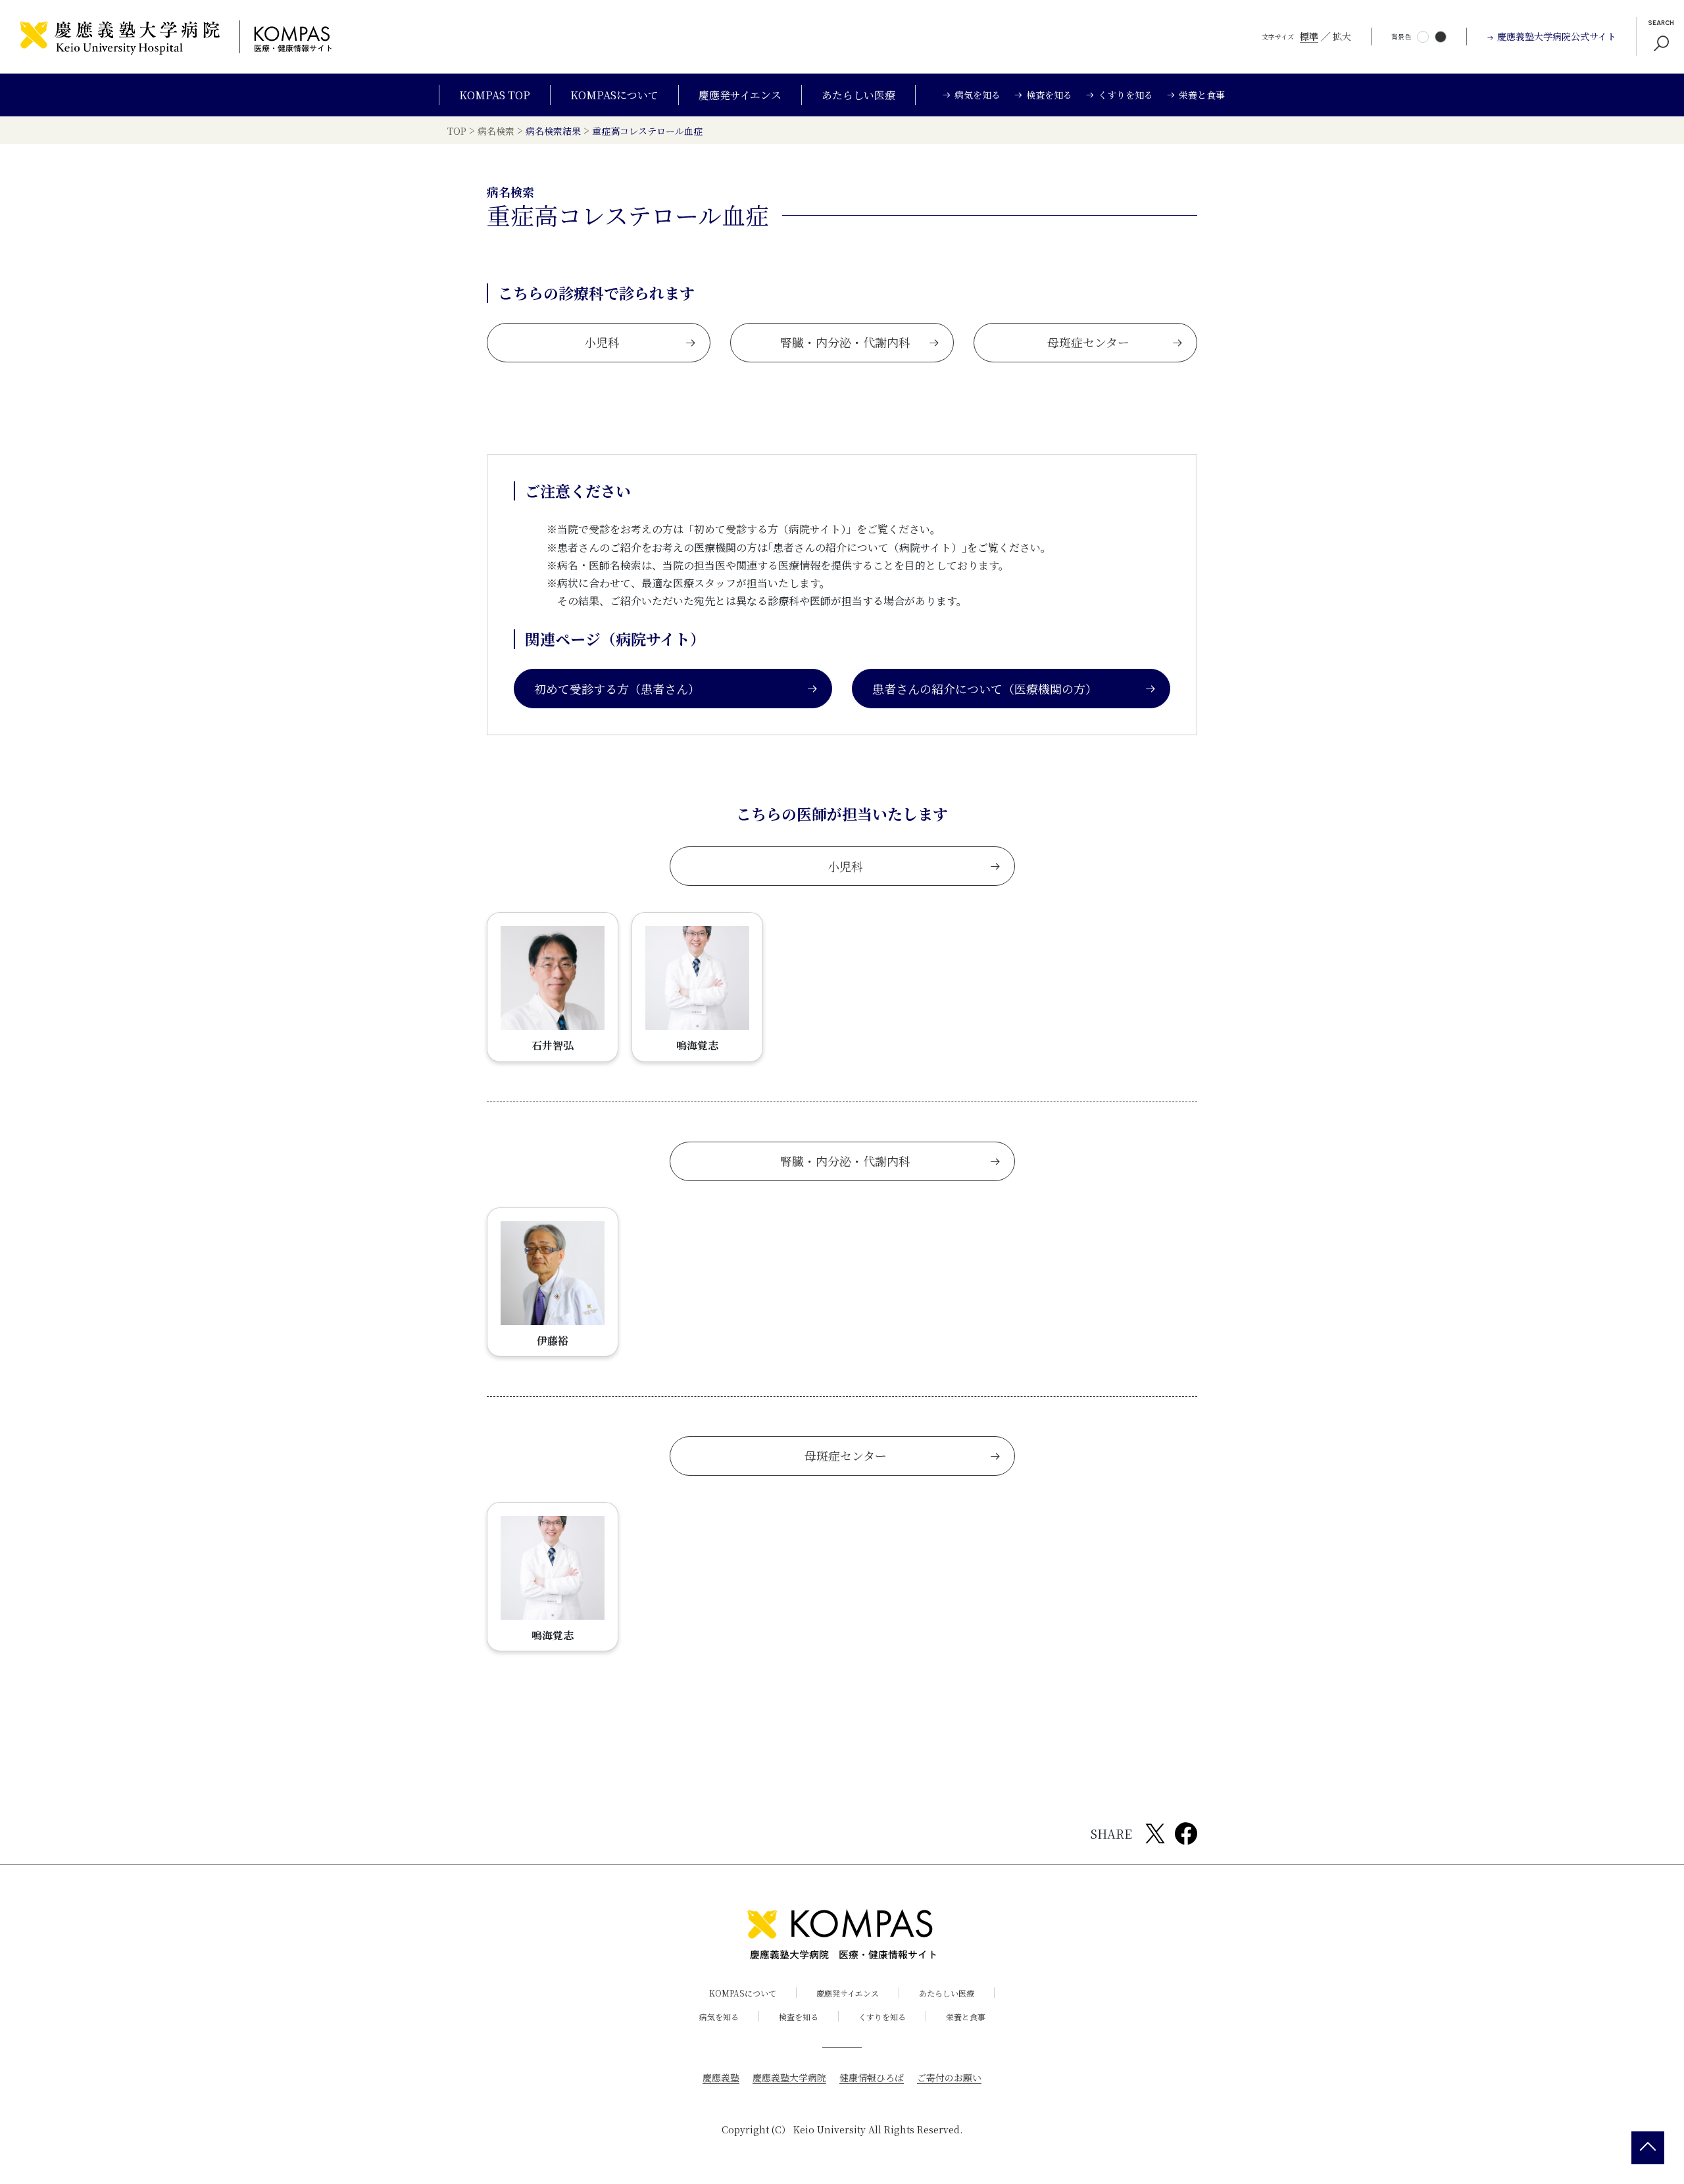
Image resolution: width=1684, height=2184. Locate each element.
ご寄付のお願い (949, 2077)
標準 (1309, 36)
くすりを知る (882, 2017)
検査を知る (799, 2017)
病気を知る (719, 2017)
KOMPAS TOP (495, 95)
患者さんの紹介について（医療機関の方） (985, 689)
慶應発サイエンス (740, 95)
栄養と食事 (966, 2017)
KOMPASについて (614, 95)
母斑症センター (1088, 342)
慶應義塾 (721, 2077)
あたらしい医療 (858, 95)
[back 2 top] (1648, 2148)
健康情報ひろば (872, 2077)
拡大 (1342, 36)
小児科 (602, 342)
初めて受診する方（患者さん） (617, 689)
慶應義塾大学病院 (789, 2077)
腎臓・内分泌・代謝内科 (845, 342)
